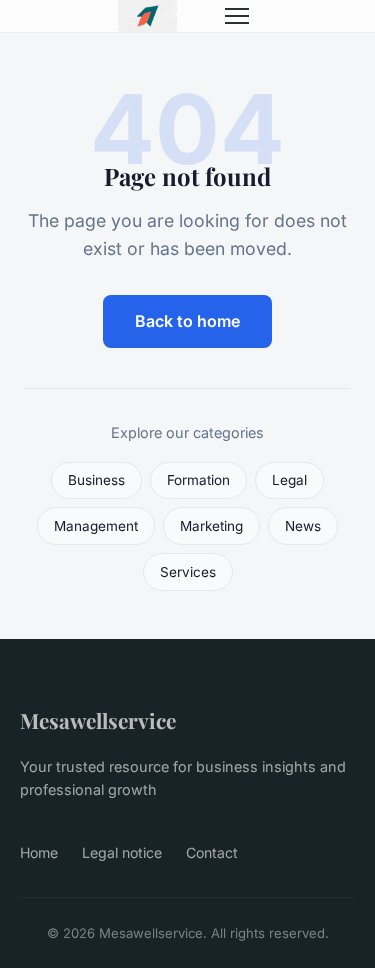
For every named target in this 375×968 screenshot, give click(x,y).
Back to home (187, 321)
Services (188, 572)
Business (96, 480)
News (303, 526)
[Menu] (237, 16)
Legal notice (122, 852)
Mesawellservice (98, 720)
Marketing (211, 526)
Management (96, 526)
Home (39, 852)
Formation (198, 480)
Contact (212, 852)
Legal (289, 480)
